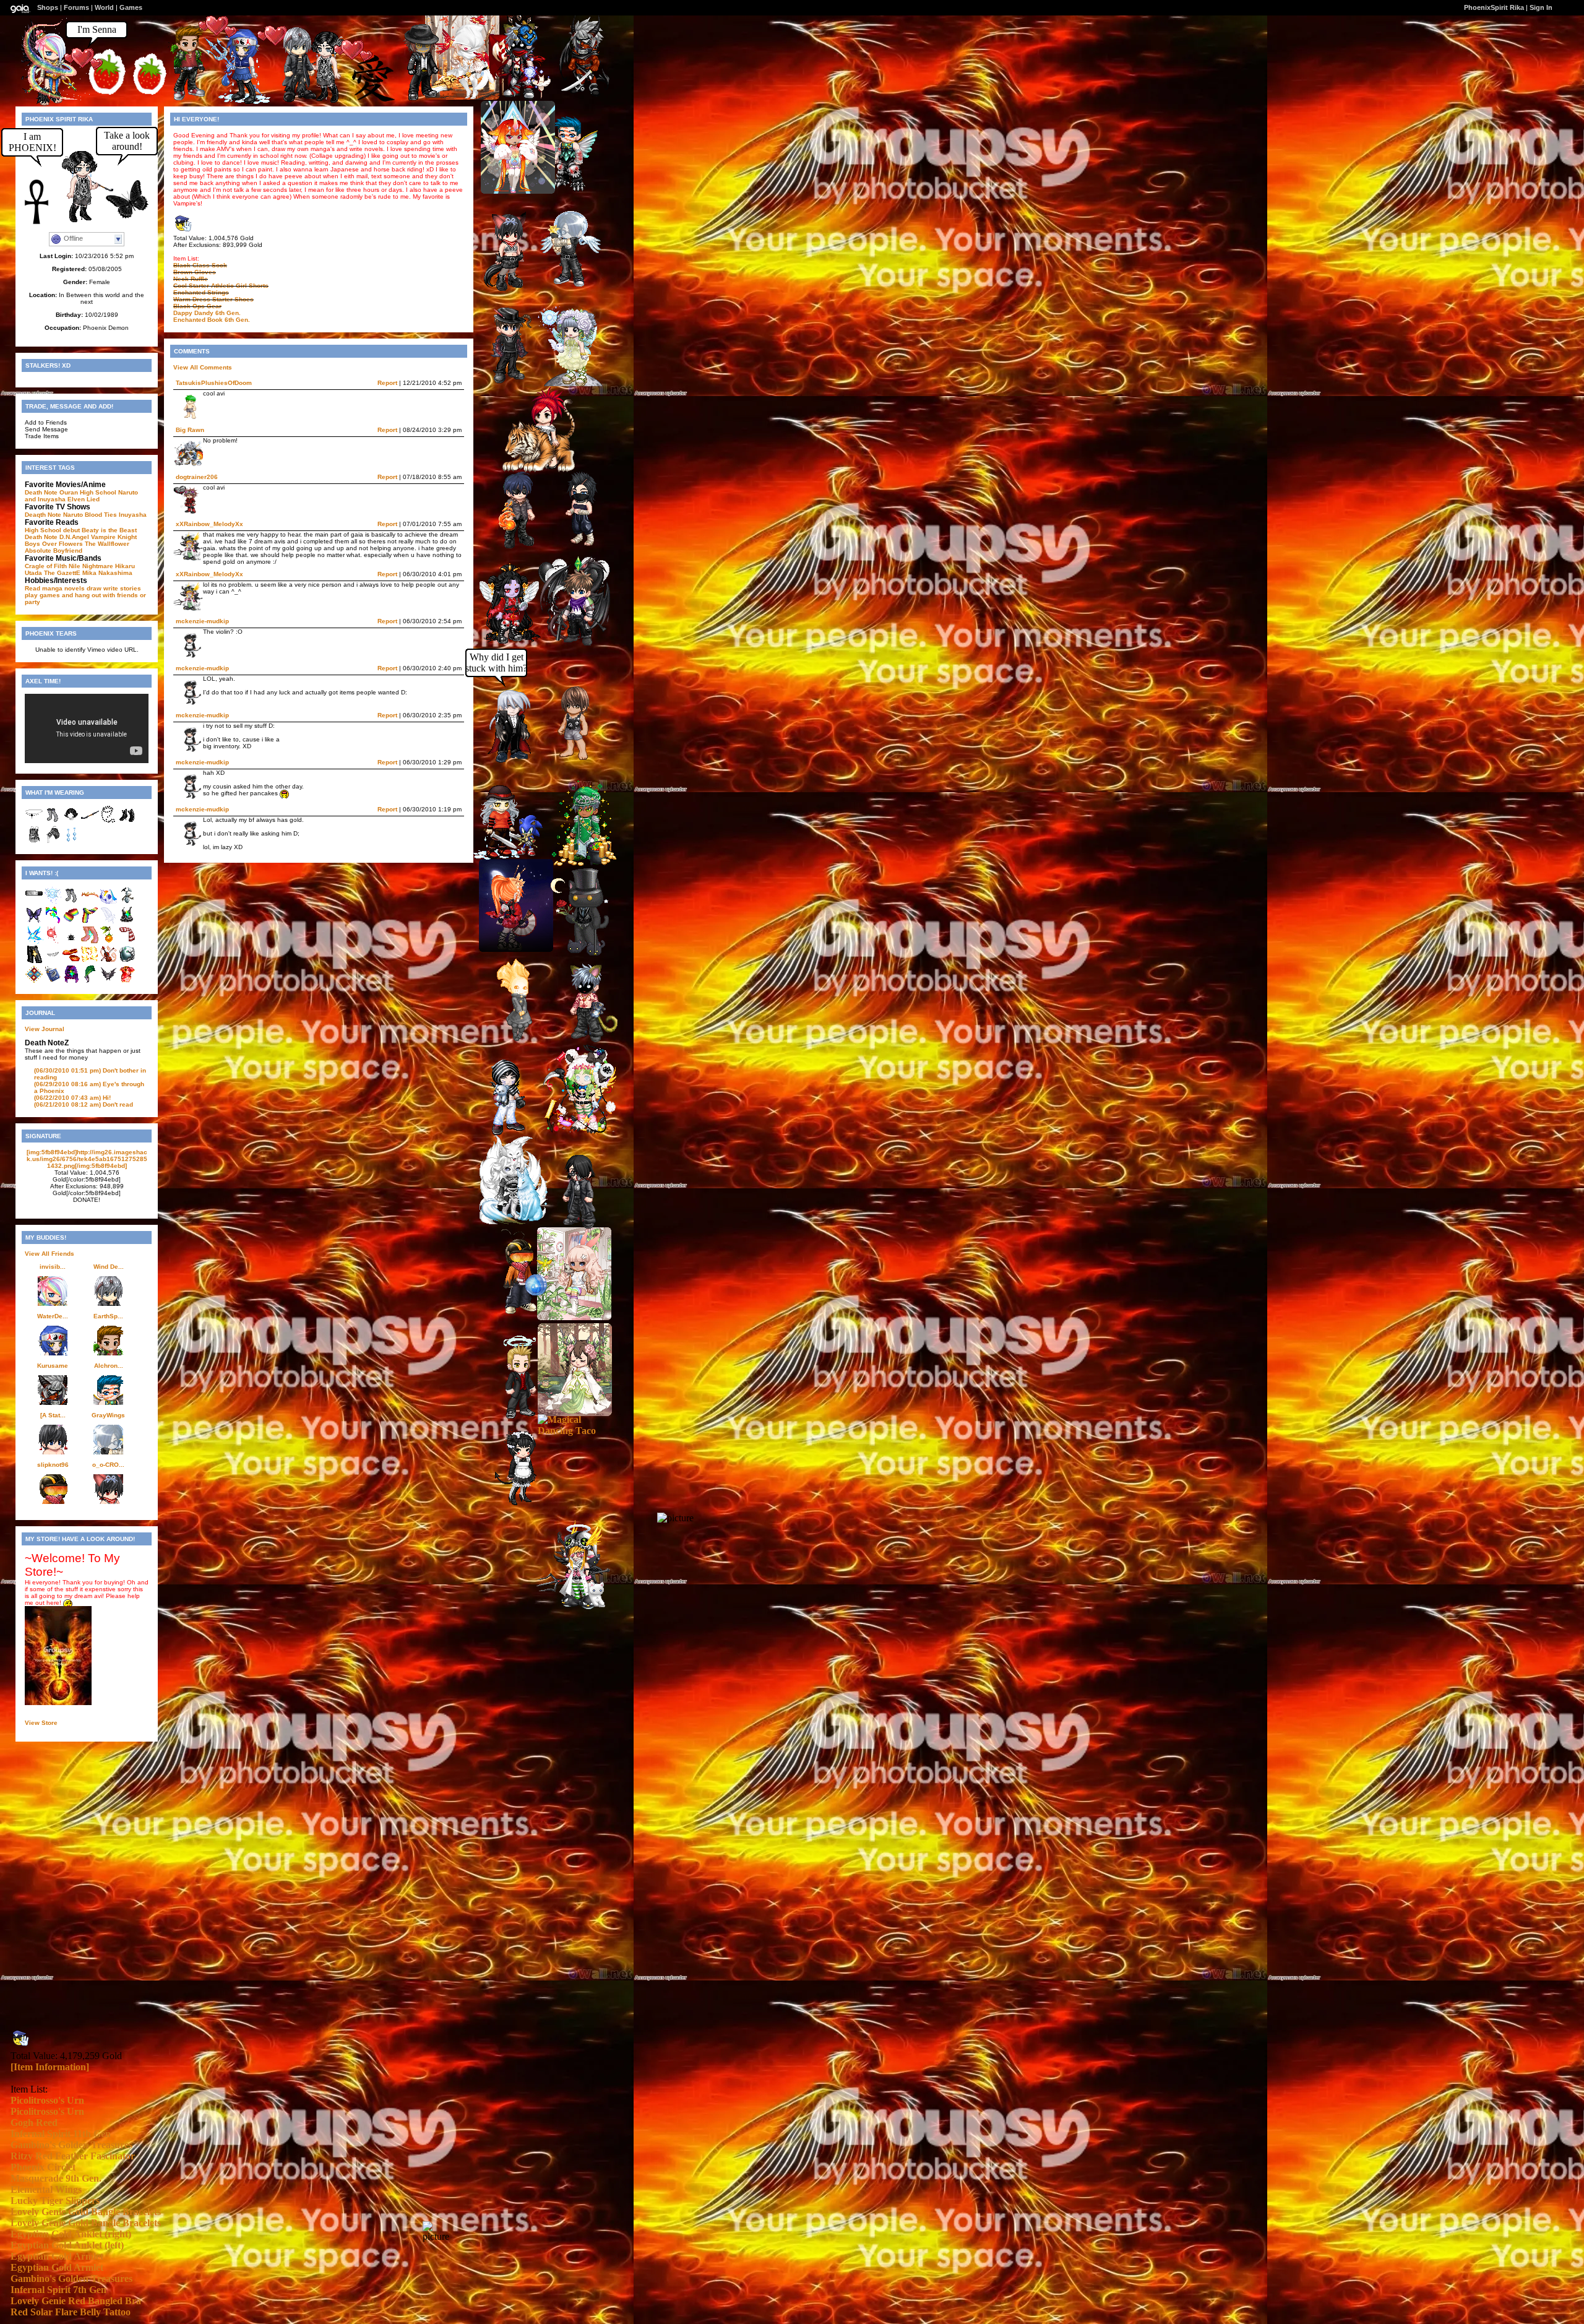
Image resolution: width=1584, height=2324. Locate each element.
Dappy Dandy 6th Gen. (207, 313)
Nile (75, 566)
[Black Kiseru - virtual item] (90, 822)
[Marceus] (428, 99)
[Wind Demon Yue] (304, 101)
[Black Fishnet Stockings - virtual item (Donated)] (71, 902)
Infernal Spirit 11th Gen (61, 2134)
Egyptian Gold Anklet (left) (67, 2245)
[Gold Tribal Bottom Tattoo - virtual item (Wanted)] (90, 961)
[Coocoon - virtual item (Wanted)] (90, 981)
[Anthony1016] (569, 760)
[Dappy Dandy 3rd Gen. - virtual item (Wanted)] (34, 981)
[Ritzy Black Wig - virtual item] (71, 822)
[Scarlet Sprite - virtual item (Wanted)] (53, 942)
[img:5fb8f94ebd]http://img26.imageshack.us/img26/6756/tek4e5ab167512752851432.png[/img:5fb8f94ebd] (87, 1159)
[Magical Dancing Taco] (575, 1431)
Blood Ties (101, 515)
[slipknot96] (525, 1312)
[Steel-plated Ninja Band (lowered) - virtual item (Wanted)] (34, 902)
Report (387, 383)
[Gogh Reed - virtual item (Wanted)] (108, 942)
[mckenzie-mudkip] (527, 1503)
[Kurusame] (579, 95)
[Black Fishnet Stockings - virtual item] (53, 822)
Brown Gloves (195, 272)
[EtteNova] (575, 1413)
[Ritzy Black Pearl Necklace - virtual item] (108, 822)
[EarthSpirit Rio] (194, 97)
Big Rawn (190, 430)
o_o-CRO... (108, 1465)
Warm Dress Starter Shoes (213, 299)
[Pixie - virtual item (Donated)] (53, 902)
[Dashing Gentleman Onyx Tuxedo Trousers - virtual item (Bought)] (34, 961)
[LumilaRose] (574, 1317)
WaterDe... (53, 1316)
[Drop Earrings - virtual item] (71, 841)
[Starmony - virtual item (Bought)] (108, 902)
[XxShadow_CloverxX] (506, 857)
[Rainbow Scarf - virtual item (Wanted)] (90, 922)
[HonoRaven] (516, 948)
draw (94, 588)
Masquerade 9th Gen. (56, 2178)
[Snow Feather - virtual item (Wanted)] (108, 922)
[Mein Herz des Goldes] (518, 190)
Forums (76, 7)
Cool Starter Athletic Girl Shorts (221, 286)
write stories (122, 588)
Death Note (41, 492)
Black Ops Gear (197, 306)
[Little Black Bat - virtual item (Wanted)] (108, 981)
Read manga (44, 588)
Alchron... (109, 1366)
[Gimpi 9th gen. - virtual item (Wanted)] (127, 902)
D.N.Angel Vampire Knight (98, 537)
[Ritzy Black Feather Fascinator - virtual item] (53, 841)
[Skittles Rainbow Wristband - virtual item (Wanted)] (71, 922)
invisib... (53, 1267)
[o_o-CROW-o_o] (515, 287)
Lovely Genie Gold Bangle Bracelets (86, 2212)
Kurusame (53, 1366)
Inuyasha (133, 515)
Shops (48, 7)
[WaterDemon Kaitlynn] (238, 101)
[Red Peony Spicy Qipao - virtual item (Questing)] (127, 981)
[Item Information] (50, 2067)
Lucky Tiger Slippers (55, 2201)
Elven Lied (84, 499)
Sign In (1541, 7)
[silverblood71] (516, 1222)
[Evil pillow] (568, 383)
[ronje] (580, 952)
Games (131, 7)
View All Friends (49, 1254)
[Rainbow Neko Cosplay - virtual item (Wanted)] (53, 922)
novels (75, 588)
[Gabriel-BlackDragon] (573, 645)
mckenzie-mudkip (202, 621)
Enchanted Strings (201, 292)
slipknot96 (53, 1465)
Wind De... (109, 1267)
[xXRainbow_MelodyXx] (574, 1606)
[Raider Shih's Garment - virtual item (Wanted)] (127, 922)
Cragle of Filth (46, 566)
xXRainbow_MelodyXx (209, 524)
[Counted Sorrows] (581, 1039)
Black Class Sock (200, 265)
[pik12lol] (512, 1132)
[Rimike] (515, 643)
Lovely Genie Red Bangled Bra (76, 2301)
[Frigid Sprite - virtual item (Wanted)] (34, 942)
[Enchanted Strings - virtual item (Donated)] (108, 961)
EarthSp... (108, 1316)
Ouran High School (88, 492)
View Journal (45, 1029)
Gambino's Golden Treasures (71, 2145)
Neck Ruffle (191, 279)
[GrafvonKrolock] (517, 760)
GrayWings (108, 1415)
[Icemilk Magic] (579, 1131)
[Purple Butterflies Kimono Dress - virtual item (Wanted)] (71, 981)
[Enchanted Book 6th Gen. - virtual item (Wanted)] (53, 981)
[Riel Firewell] (514, 98)
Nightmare (98, 566)
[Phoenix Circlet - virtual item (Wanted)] (90, 902)
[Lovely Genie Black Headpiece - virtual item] (34, 822)
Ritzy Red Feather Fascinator (73, 2156)
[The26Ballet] (525, 1418)
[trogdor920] (574, 1226)
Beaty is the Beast (109, 530)
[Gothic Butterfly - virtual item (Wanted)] (34, 922)
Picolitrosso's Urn (47, 2100)
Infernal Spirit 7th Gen (58, 2290)
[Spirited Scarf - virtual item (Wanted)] (127, 942)
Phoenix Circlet (43, 2167)
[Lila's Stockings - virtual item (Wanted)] (90, 942)
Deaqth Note (43, 515)
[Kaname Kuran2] (524, 545)
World (104, 7)
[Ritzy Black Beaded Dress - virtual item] (34, 841)
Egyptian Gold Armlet (57, 2256)
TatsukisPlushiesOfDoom (214, 383)
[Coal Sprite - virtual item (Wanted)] (71, 942)
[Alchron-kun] (563, 188)
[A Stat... (53, 1415)
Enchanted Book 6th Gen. (212, 320)
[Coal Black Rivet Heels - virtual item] (127, 822)
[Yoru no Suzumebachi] (576, 546)
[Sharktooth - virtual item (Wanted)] (53, 961)
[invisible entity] (57, 106)
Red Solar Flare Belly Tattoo (71, 2312)
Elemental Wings (46, 2189)
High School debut (52, 530)
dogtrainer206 (197, 477)
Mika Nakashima (107, 573)
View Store (41, 1723)
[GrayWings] (564, 285)
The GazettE (62, 573)
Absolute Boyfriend (54, 551)
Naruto (73, 515)
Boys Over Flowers (54, 544)
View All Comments (203, 367)
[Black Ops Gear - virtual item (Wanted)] (127, 961)
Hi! (72, 1098)
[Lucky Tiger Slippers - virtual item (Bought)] (71, 961)
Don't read (84, 1104)
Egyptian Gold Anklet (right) (71, 2234)
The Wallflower (107, 544)
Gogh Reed (34, 2123)
